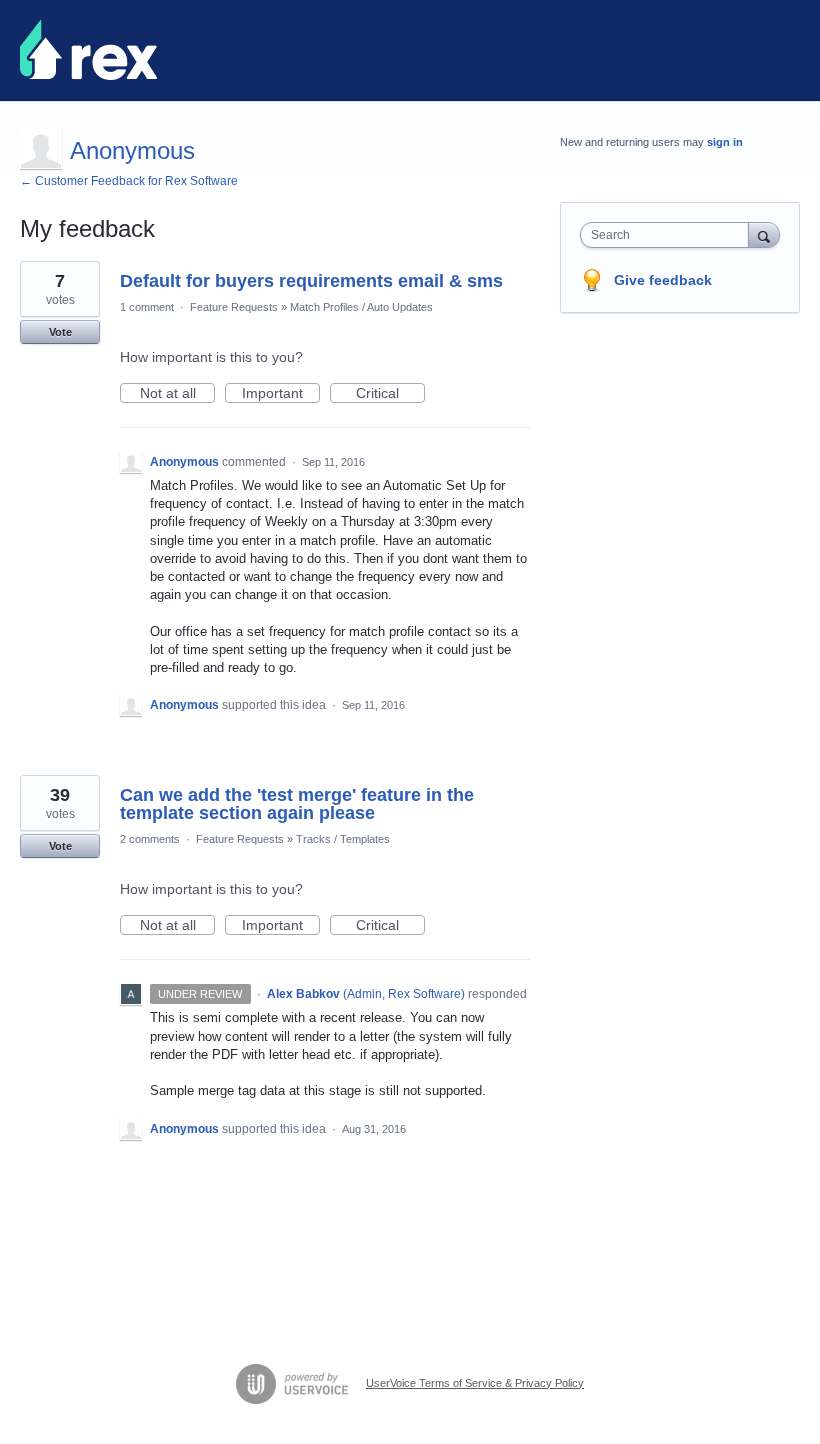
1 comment (147, 307)
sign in (725, 142)
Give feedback (663, 280)
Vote (60, 332)
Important (281, 394)
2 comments (150, 839)
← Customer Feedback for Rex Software (129, 181)
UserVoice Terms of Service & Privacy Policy (475, 1383)
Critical (390, 394)
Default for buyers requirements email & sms (311, 281)
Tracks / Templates (343, 839)
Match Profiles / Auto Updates (361, 307)
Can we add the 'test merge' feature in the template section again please (297, 804)
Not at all (177, 394)
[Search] (764, 234)
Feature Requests (234, 307)
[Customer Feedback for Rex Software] (88, 50)
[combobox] (669, 235)
